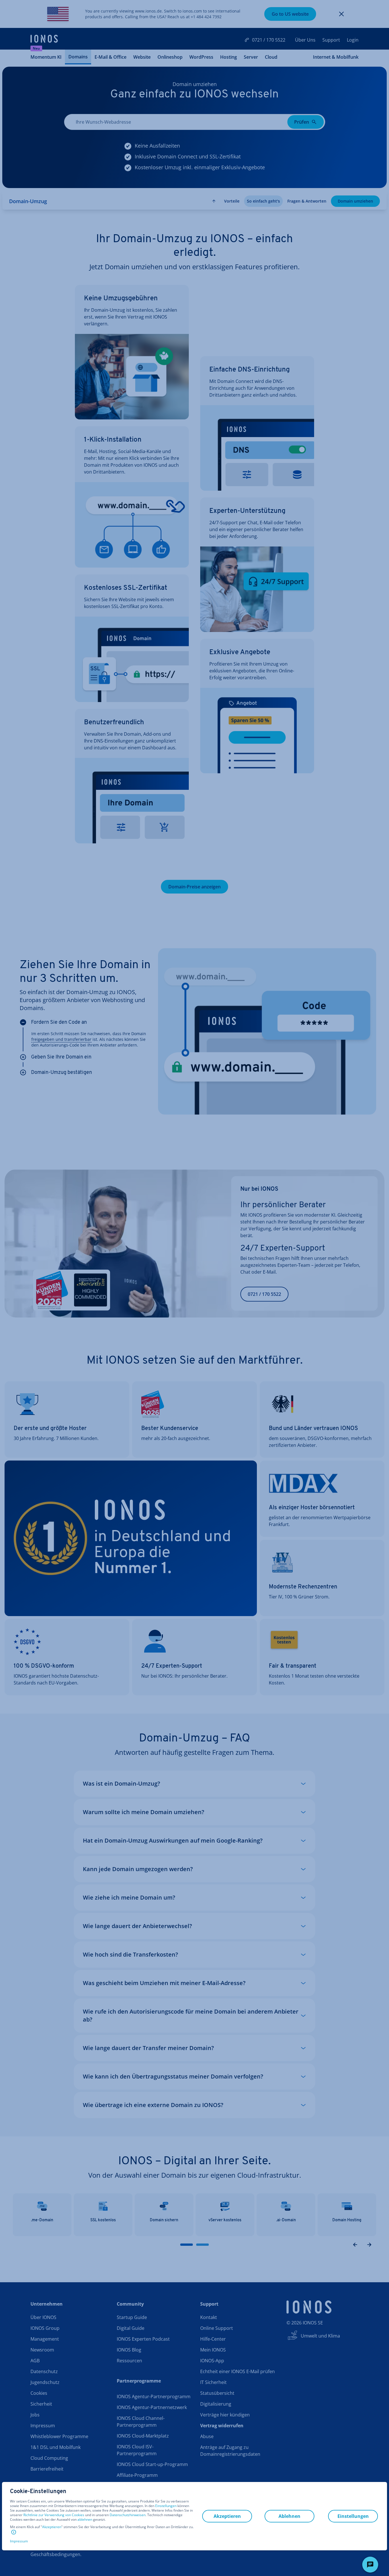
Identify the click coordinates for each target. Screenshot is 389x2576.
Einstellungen (166, 2506)
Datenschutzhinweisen (128, 2515)
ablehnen (85, 2520)
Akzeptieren (52, 2527)
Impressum (19, 2541)
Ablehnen (289, 2516)
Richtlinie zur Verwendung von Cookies (54, 2515)
